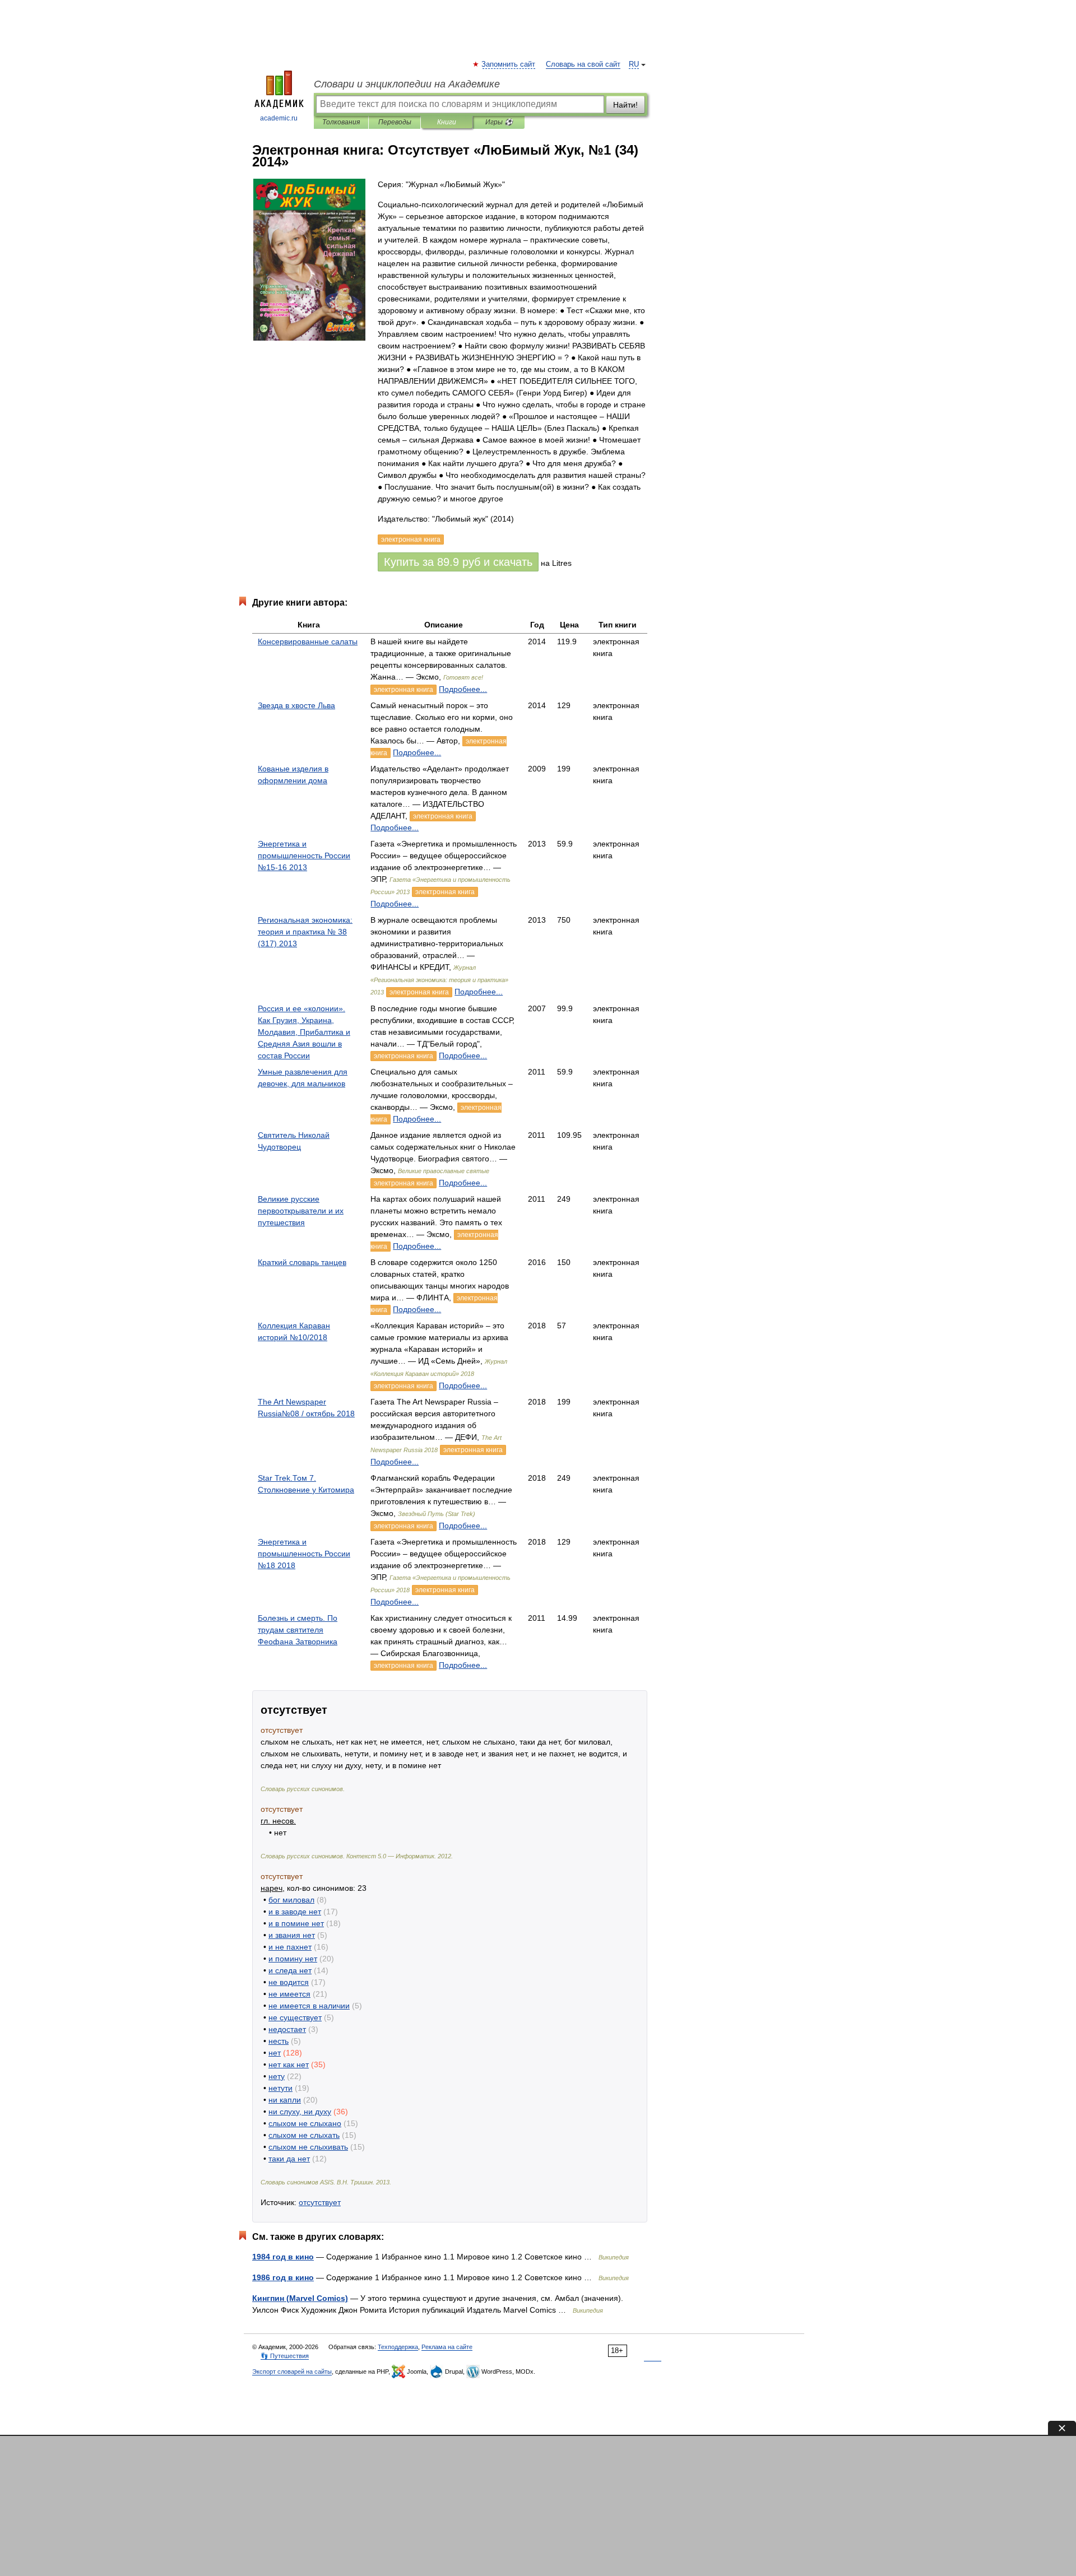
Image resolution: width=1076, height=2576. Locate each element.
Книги (447, 122)
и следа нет (290, 1970)
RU (634, 64)
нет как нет (289, 2064)
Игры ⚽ (499, 122)
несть (279, 2041)
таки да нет (289, 2159)
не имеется (289, 1994)
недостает (287, 2029)
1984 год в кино (283, 2257)
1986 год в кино (283, 2277)
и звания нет (292, 1935)
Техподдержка (398, 2347)
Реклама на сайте (447, 2347)
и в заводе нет (295, 1912)
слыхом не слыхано (305, 2123)
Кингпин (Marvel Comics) (300, 2298)
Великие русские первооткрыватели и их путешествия (301, 1211)
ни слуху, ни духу (300, 2112)
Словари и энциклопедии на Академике (407, 84)
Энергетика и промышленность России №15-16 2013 (304, 855)
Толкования (341, 122)
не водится (289, 1982)
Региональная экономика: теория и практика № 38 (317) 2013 (305, 932)
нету (277, 2076)
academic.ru (279, 118)
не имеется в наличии (309, 2006)
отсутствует (320, 2202)
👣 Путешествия (285, 2356)
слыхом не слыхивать (308, 2147)
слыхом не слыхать (304, 2135)
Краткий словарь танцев (302, 1262)
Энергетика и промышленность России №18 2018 (304, 1554)
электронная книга (403, 690)
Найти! (625, 105)
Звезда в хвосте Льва (296, 705)
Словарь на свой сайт (583, 64)
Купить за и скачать (458, 562)
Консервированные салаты (308, 641)
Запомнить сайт (509, 64)
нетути (280, 2088)
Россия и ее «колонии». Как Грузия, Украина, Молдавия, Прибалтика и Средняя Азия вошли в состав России (304, 1032)
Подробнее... (463, 689)
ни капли (285, 2100)
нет (275, 2053)
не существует (295, 2017)
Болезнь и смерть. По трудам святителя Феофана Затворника (298, 1630)
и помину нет (293, 1959)
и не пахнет (290, 1947)
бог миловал (291, 1900)
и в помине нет (296, 1923)
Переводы (395, 122)
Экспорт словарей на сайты (292, 2372)
